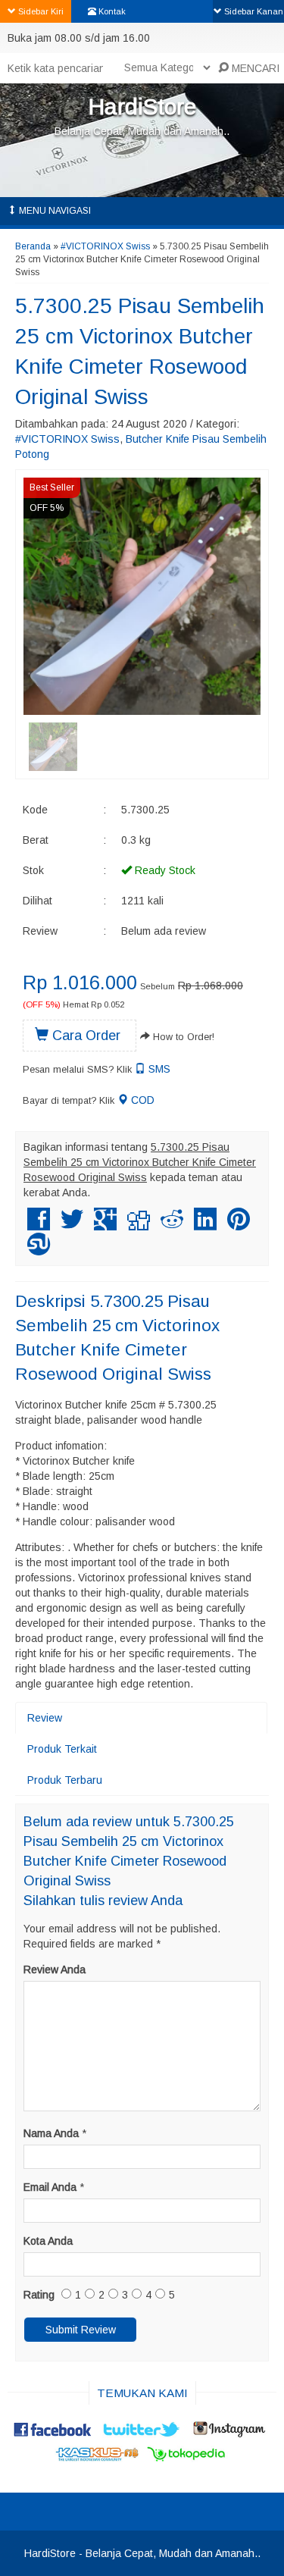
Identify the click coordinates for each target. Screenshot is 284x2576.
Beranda (33, 246)
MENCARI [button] (254, 68)
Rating (39, 2295)
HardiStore (142, 107)
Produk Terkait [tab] (62, 1749)
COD (141, 1100)
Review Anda (55, 1970)
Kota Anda (48, 2241)
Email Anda (50, 2187)
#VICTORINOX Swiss (105, 246)
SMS (158, 1069)
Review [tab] (45, 1718)
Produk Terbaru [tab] (65, 1780)
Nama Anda (51, 2133)
